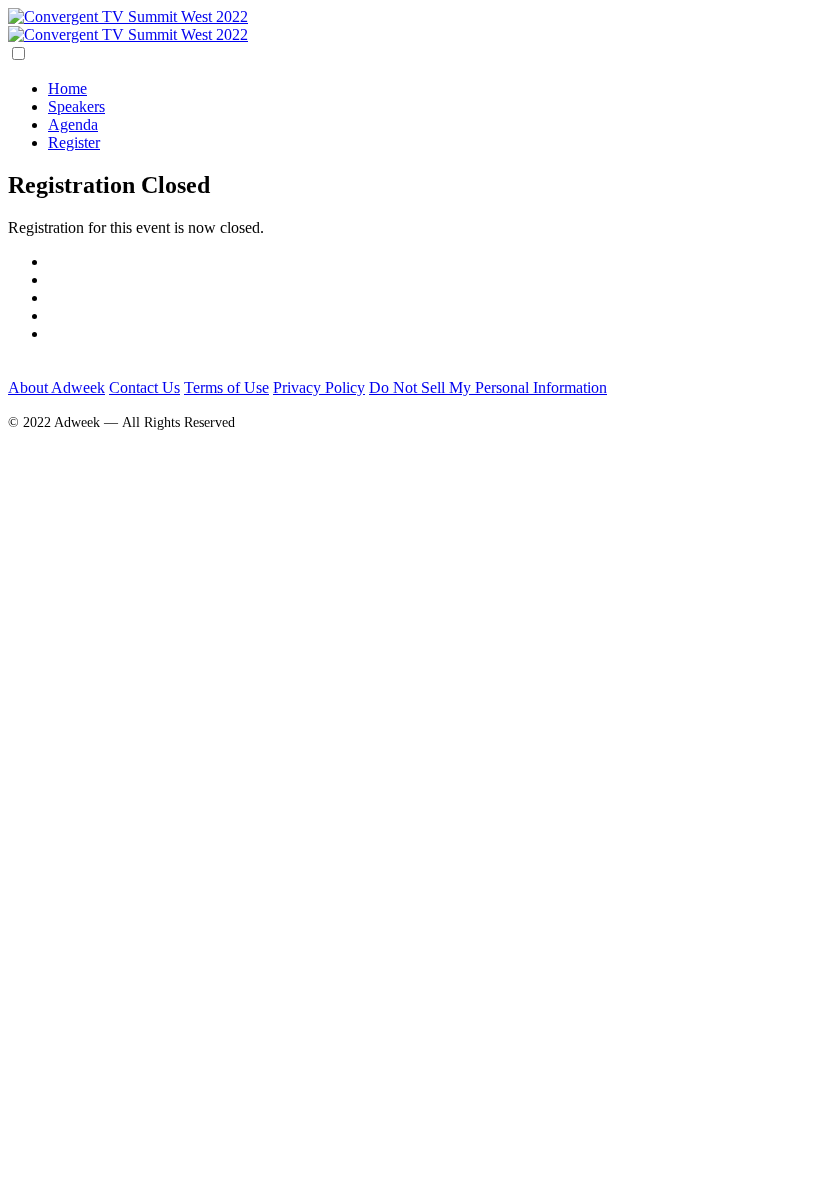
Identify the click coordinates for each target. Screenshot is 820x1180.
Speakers (76, 106)
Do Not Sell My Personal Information (488, 387)
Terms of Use (226, 387)
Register (74, 142)
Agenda (73, 124)
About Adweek (56, 387)
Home (67, 88)
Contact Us (144, 387)
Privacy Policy (319, 387)
